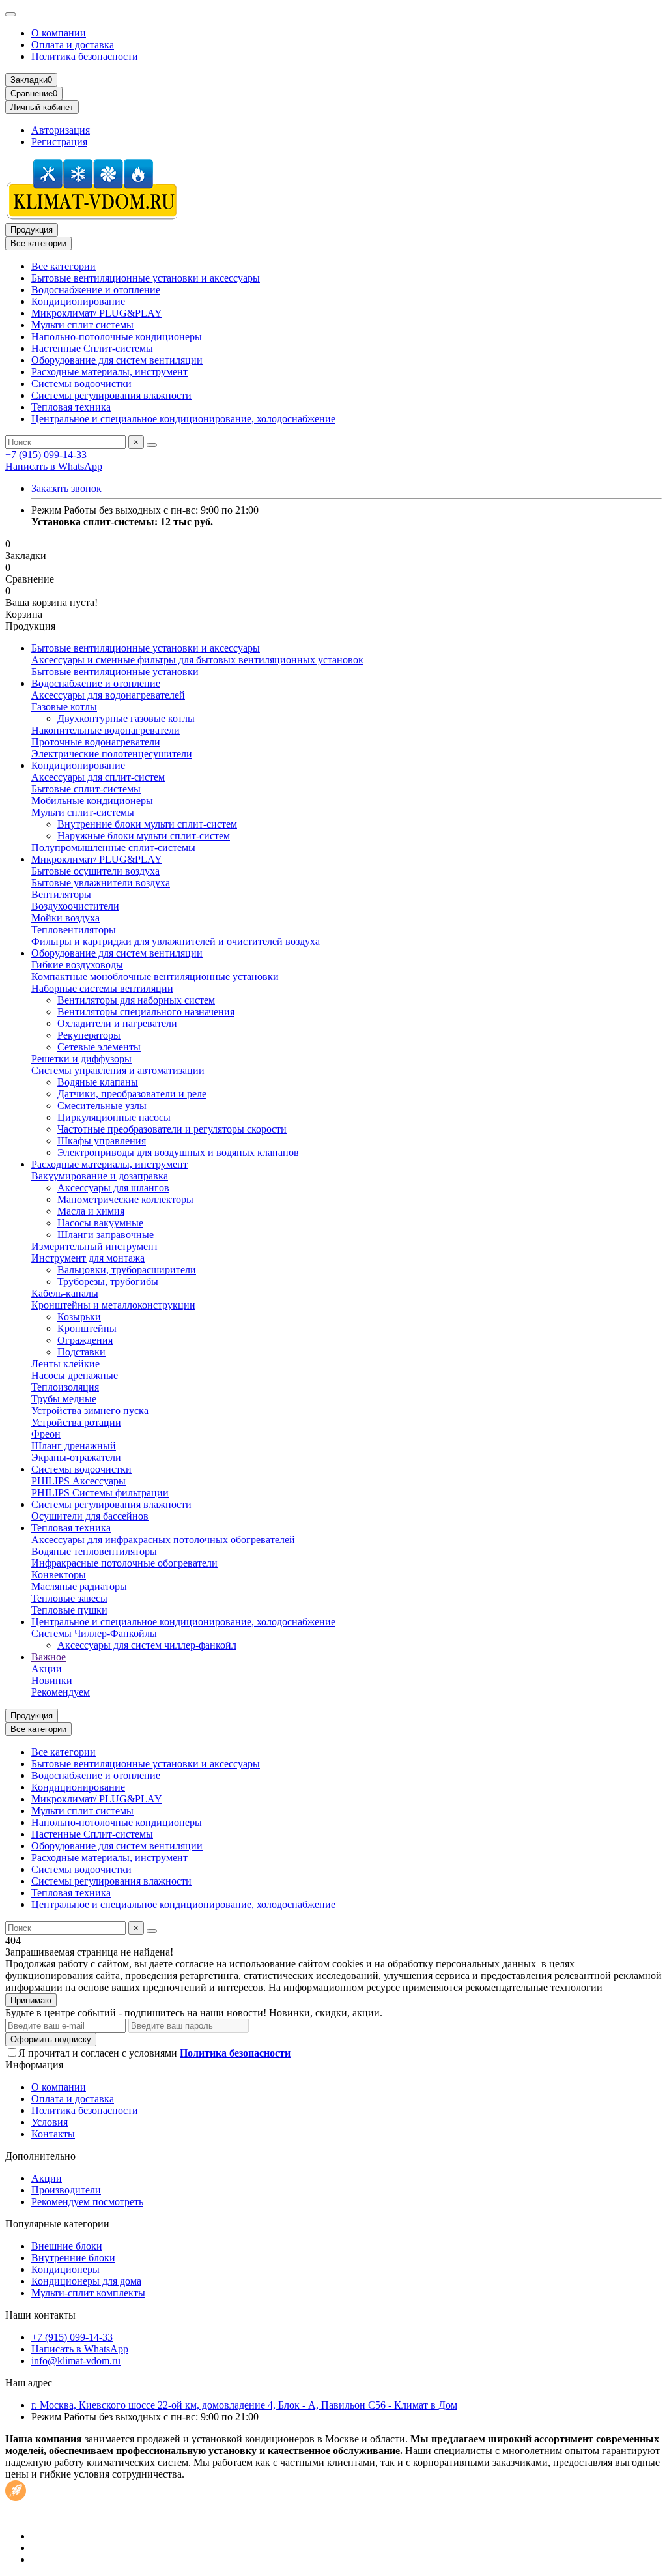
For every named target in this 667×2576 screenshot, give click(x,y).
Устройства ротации (76, 1422)
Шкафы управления (102, 1141)
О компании (59, 33)
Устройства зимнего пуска (90, 1411)
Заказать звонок (66, 488)
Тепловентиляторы (74, 930)
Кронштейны (87, 1328)
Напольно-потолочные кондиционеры (117, 337)
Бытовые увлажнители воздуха (101, 883)
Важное (49, 1657)
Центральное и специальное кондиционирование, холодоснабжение (183, 419)
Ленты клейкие (65, 1364)
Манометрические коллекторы (125, 1199)
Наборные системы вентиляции (102, 988)
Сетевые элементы (99, 1047)
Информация (34, 2065)
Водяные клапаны (98, 1082)
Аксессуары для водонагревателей (108, 695)
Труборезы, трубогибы (108, 1281)
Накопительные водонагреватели (106, 730)
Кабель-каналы (65, 1293)
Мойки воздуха (65, 918)
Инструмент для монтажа (88, 1258)
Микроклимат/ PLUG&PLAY (97, 313)
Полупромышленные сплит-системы (113, 847)
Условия (50, 2122)
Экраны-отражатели (76, 1457)
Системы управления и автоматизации (118, 1070)
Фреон (46, 1434)
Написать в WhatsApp (54, 466)
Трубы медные (64, 1399)
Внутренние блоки (73, 2258)
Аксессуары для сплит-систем (98, 777)
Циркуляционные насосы (114, 1117)
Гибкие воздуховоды (77, 965)
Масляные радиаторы (79, 1586)
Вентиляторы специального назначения (146, 1012)
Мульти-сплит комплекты (88, 2293)
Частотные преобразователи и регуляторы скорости (172, 1129)
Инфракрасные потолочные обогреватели (124, 1563)
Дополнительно (40, 2156)
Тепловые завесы (69, 1598)
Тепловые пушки (69, 1610)
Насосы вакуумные (100, 1223)
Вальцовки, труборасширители (127, 1270)
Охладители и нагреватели (117, 1023)
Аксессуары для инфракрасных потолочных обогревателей (163, 1540)
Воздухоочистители (75, 906)
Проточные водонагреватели (96, 742)
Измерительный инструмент (95, 1246)
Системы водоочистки (81, 384)
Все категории (64, 266)
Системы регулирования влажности (111, 395)
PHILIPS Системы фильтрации (100, 1493)
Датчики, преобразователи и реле (132, 1094)
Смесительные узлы (102, 1106)
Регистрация (59, 142)
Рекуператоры (89, 1035)
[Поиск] (152, 445)
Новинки (52, 1680)
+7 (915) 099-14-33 (46, 455)
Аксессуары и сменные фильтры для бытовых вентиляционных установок (197, 660)
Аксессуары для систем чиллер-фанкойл (147, 1645)
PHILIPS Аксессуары (78, 1481)
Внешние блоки (67, 2246)
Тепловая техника (71, 407)
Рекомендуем (61, 1692)
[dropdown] (10, 14)
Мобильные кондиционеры (92, 801)
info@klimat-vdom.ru (76, 2361)
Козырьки (79, 1317)
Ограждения (85, 1340)
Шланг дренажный (74, 1446)
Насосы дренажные (75, 1375)
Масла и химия (91, 1211)
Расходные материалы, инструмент (109, 372)
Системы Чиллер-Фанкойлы (94, 1633)
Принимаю (31, 2000)
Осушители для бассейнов (90, 1516)
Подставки (81, 1352)
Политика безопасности (85, 56)
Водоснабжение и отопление (96, 290)
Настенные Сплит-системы (92, 348)
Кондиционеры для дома (86, 2281)
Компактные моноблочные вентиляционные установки (155, 977)
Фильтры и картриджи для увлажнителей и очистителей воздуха (176, 941)
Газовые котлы (64, 707)
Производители (66, 2190)
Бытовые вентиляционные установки (115, 672)
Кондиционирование (78, 301)
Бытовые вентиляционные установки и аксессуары (146, 278)
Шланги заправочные (106, 1235)
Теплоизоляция (65, 1387)
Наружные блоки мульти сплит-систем (144, 836)
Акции (47, 1669)
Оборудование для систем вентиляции (117, 360)
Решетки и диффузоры (81, 1059)
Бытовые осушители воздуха (95, 871)
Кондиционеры (65, 2269)
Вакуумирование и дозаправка (100, 1176)
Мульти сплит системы (82, 325)
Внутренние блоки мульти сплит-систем (147, 824)
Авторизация (61, 130)
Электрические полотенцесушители (112, 754)
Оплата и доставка (73, 45)
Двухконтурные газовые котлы (126, 718)
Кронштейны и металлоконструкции (113, 1305)
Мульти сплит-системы (83, 812)
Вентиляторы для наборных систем (136, 1000)
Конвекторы (59, 1575)
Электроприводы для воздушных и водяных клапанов (178, 1152)
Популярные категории (57, 2224)
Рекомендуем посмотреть (87, 2202)
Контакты (53, 2134)
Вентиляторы (61, 894)
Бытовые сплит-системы (86, 789)
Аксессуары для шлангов (113, 1188)
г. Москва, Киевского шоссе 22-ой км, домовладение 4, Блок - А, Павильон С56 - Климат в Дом (244, 2405)
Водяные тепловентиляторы (94, 1551)
